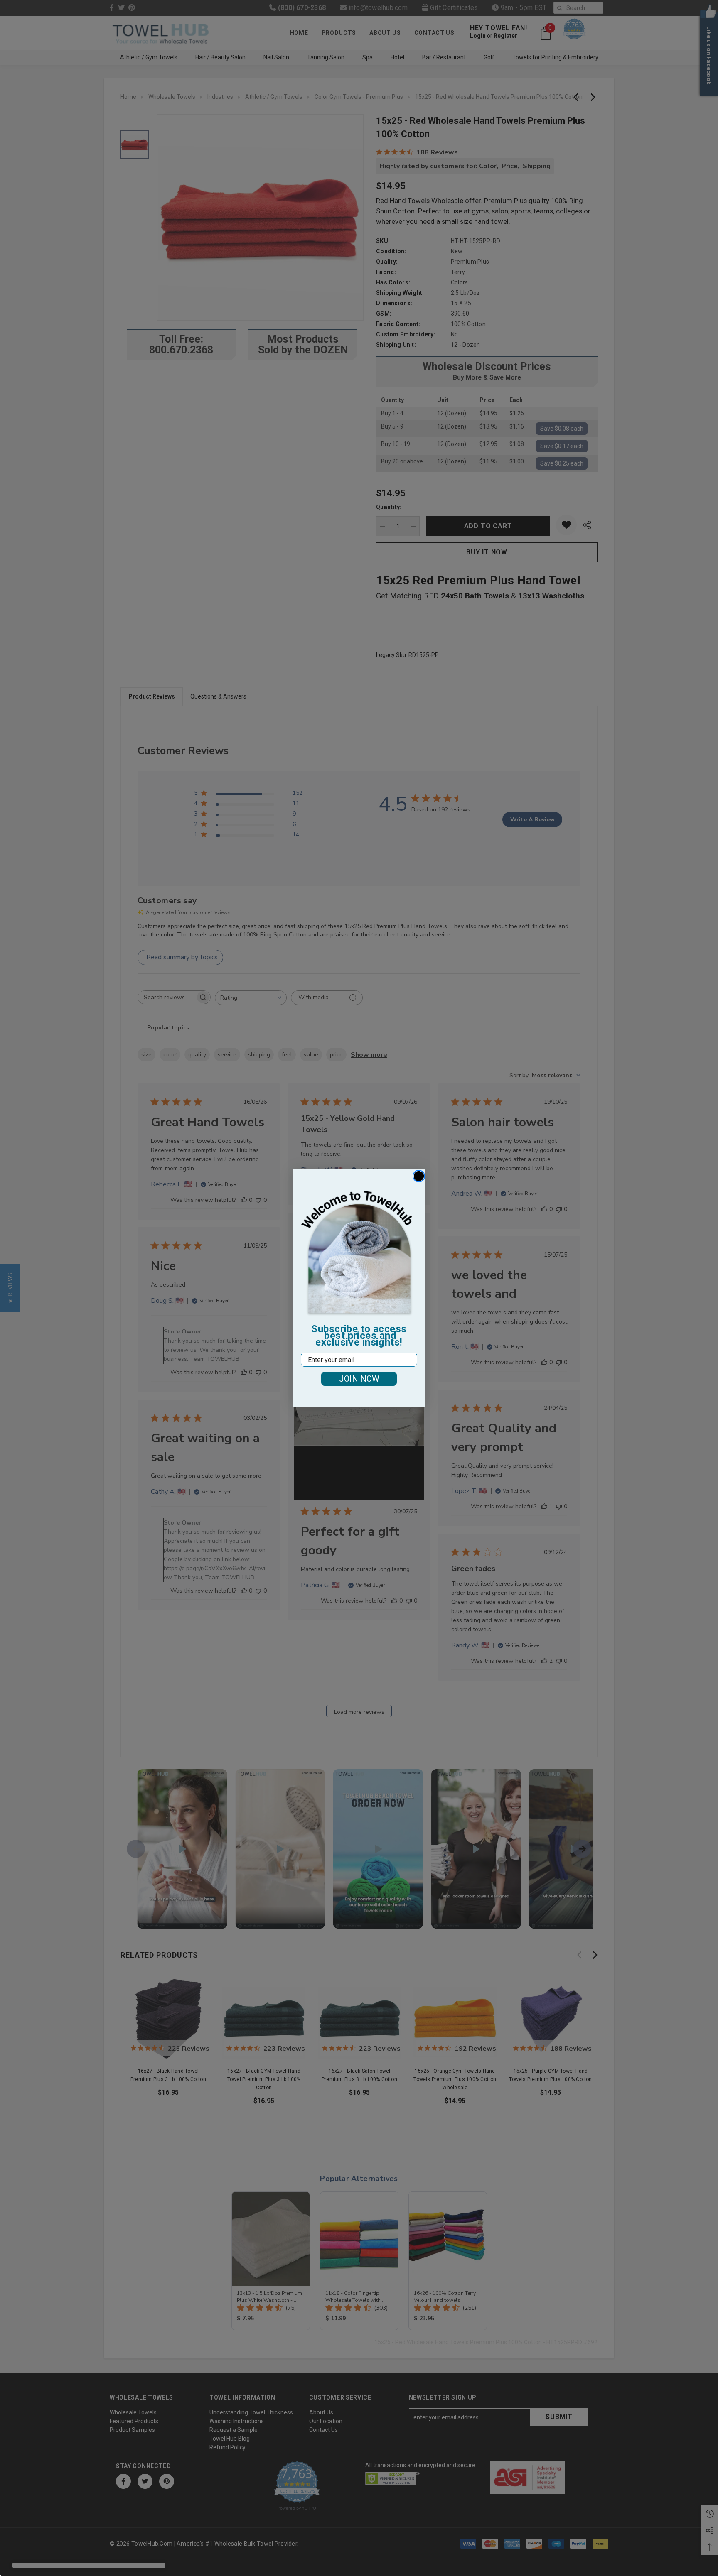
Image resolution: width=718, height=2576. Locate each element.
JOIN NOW (359, 1379)
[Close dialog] (419, 1176)
